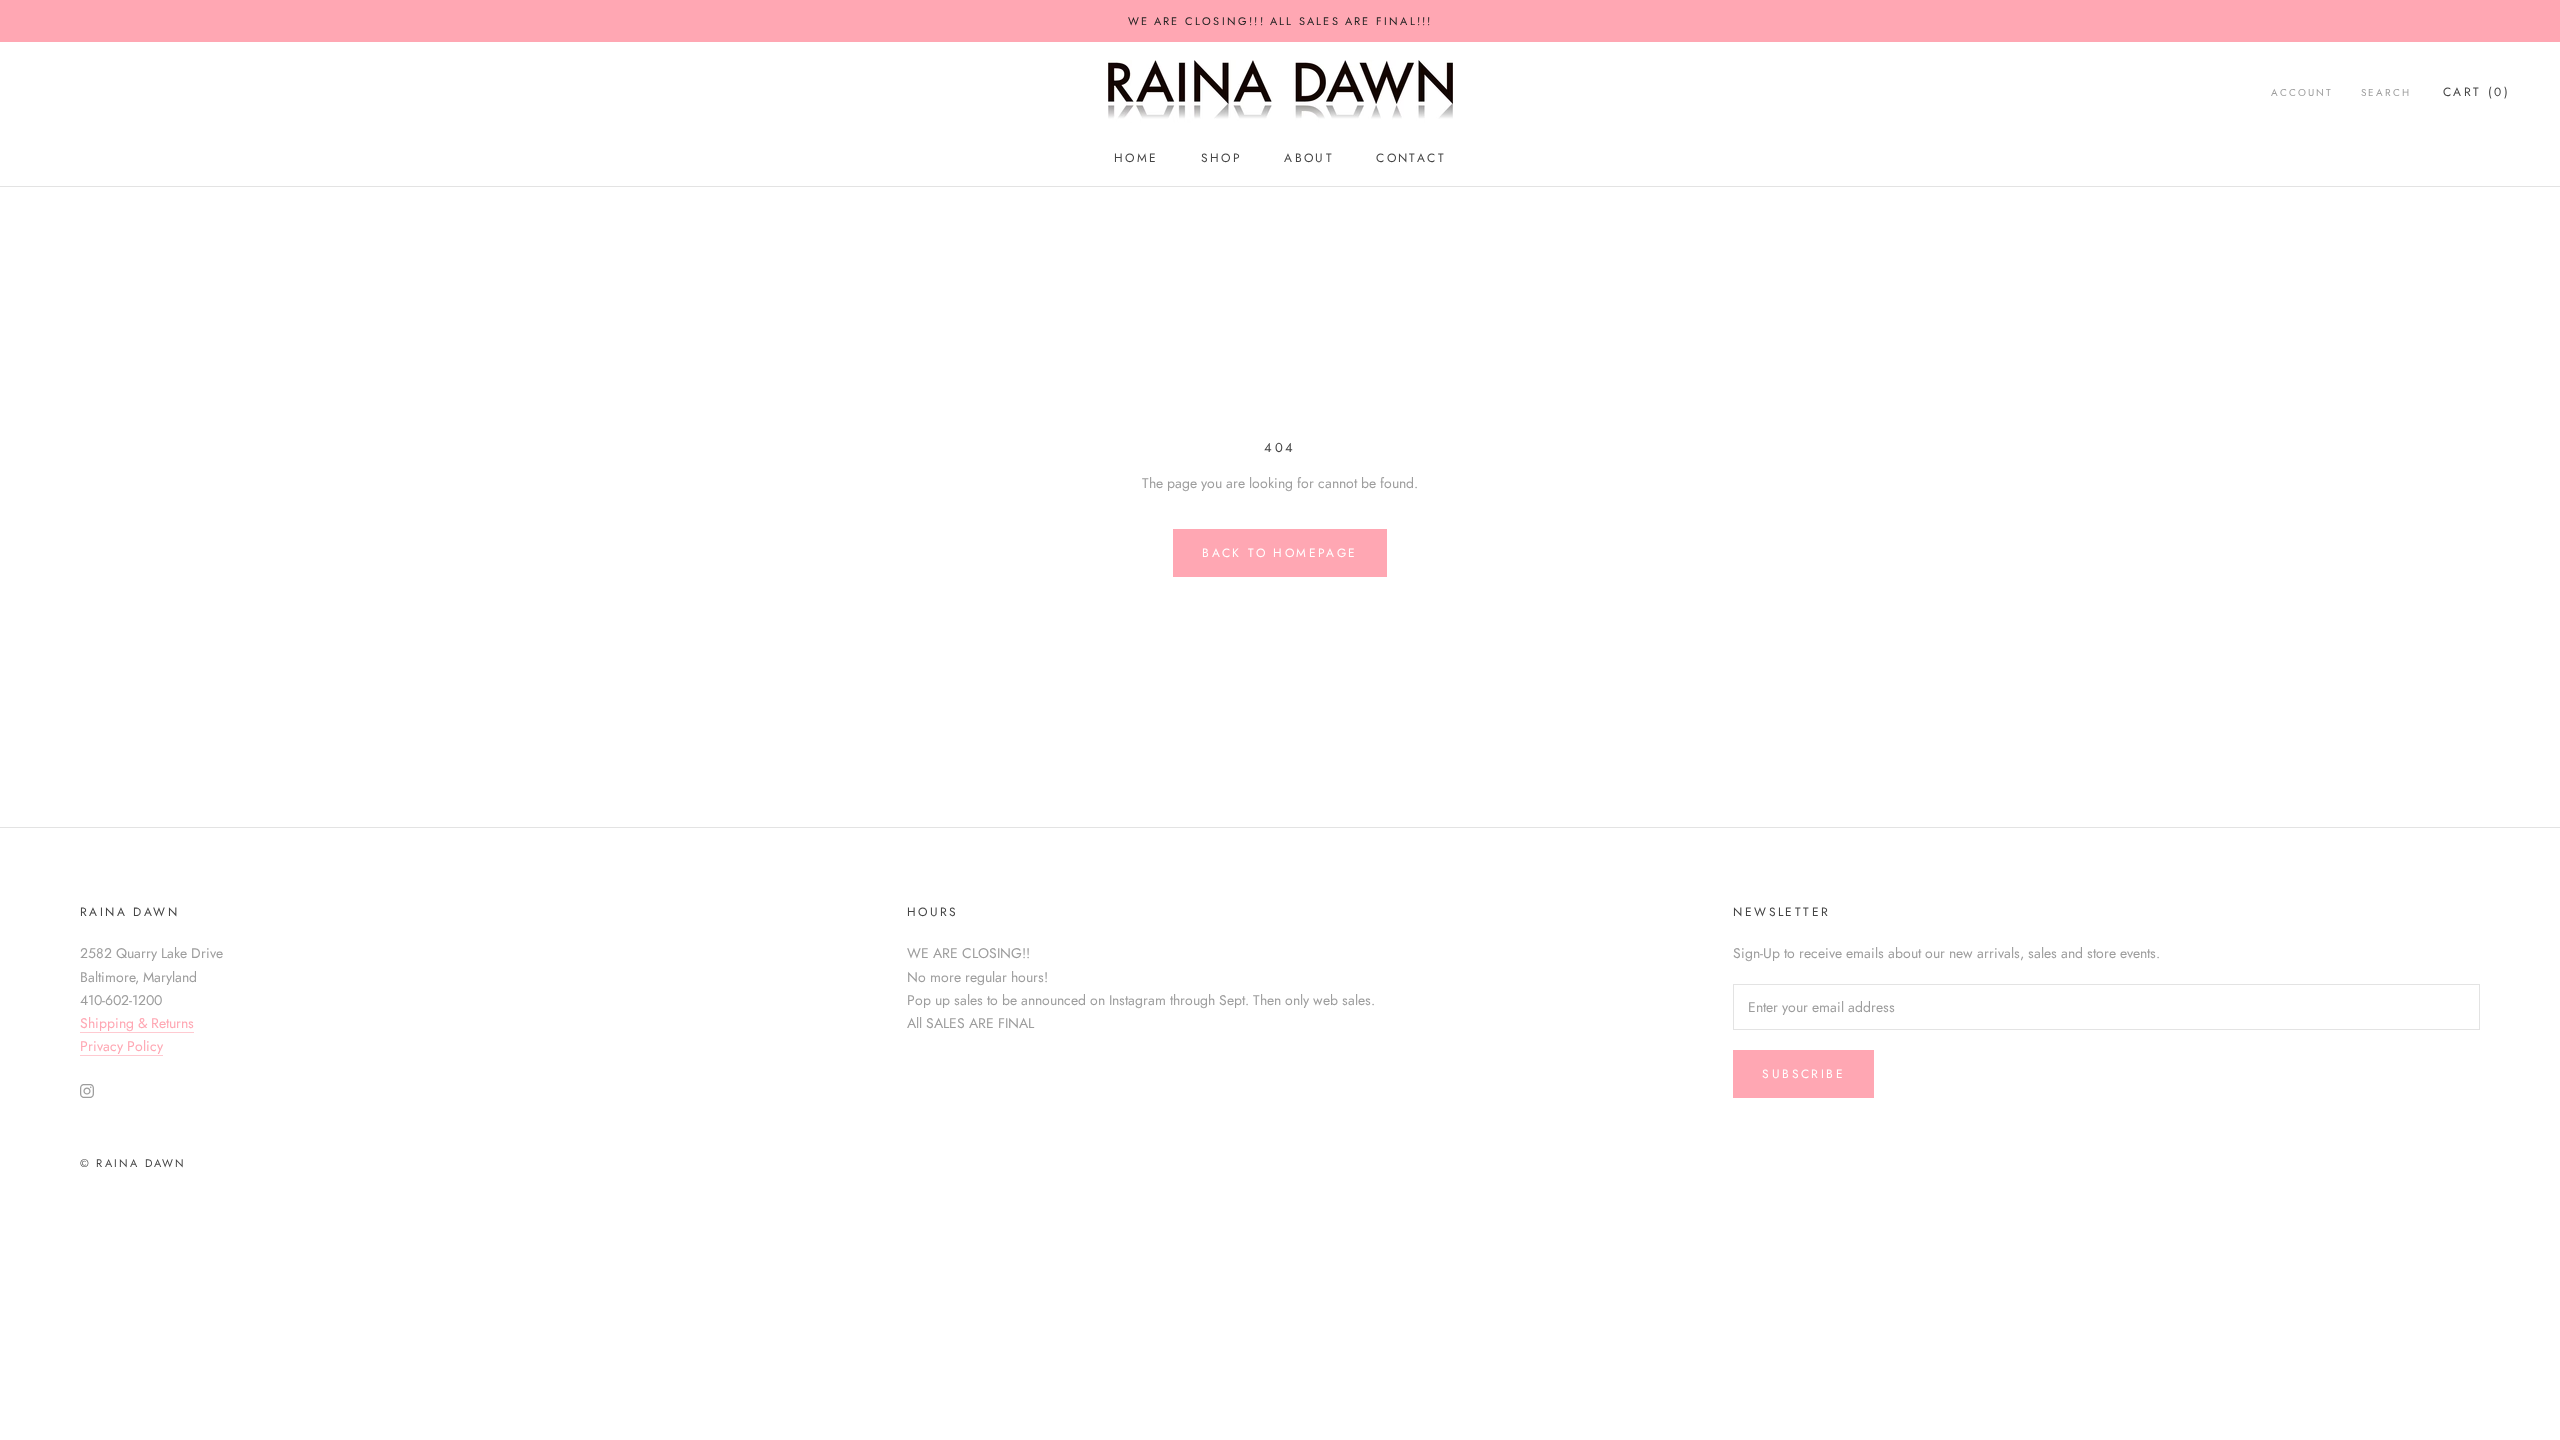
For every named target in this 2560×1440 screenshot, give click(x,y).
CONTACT (1411, 158)
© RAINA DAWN (133, 1163)
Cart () (2476, 92)
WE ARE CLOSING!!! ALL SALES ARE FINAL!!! (1280, 21)
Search (2386, 92)
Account (2302, 92)
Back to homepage (1279, 553)
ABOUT (1309, 158)
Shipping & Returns (137, 1023)
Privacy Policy (121, 1046)
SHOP (1222, 158)
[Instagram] (87, 1089)
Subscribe (1803, 1074)
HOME (1136, 158)
